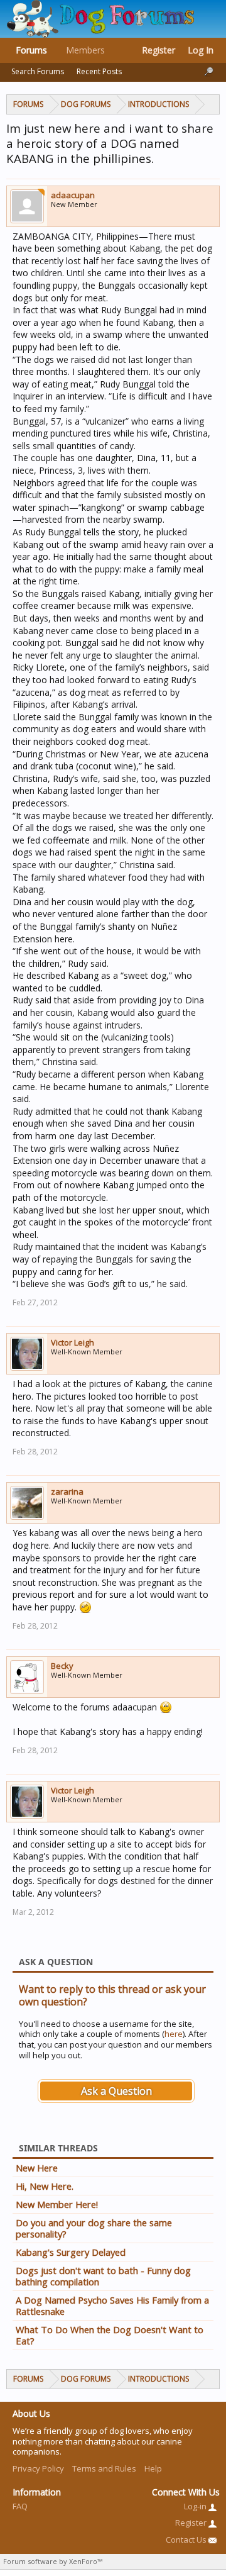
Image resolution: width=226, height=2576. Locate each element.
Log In (201, 50)
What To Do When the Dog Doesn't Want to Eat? (110, 2335)
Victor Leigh (73, 1342)
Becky (62, 1666)
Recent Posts (99, 71)
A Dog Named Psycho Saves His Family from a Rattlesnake (112, 2306)
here (174, 2034)
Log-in (196, 2506)
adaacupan (73, 195)
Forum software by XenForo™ (53, 2561)
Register (159, 50)
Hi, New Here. (45, 2186)
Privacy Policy (38, 2468)
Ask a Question (116, 2091)
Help (153, 2468)
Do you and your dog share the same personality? (94, 2228)
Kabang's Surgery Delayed (71, 2252)
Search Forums (38, 71)
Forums (31, 50)
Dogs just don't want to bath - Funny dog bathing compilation (103, 2276)
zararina (67, 1492)
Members (85, 50)
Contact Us (187, 2540)
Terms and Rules (104, 2468)
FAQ (20, 2506)
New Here (37, 2168)
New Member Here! (57, 2204)
